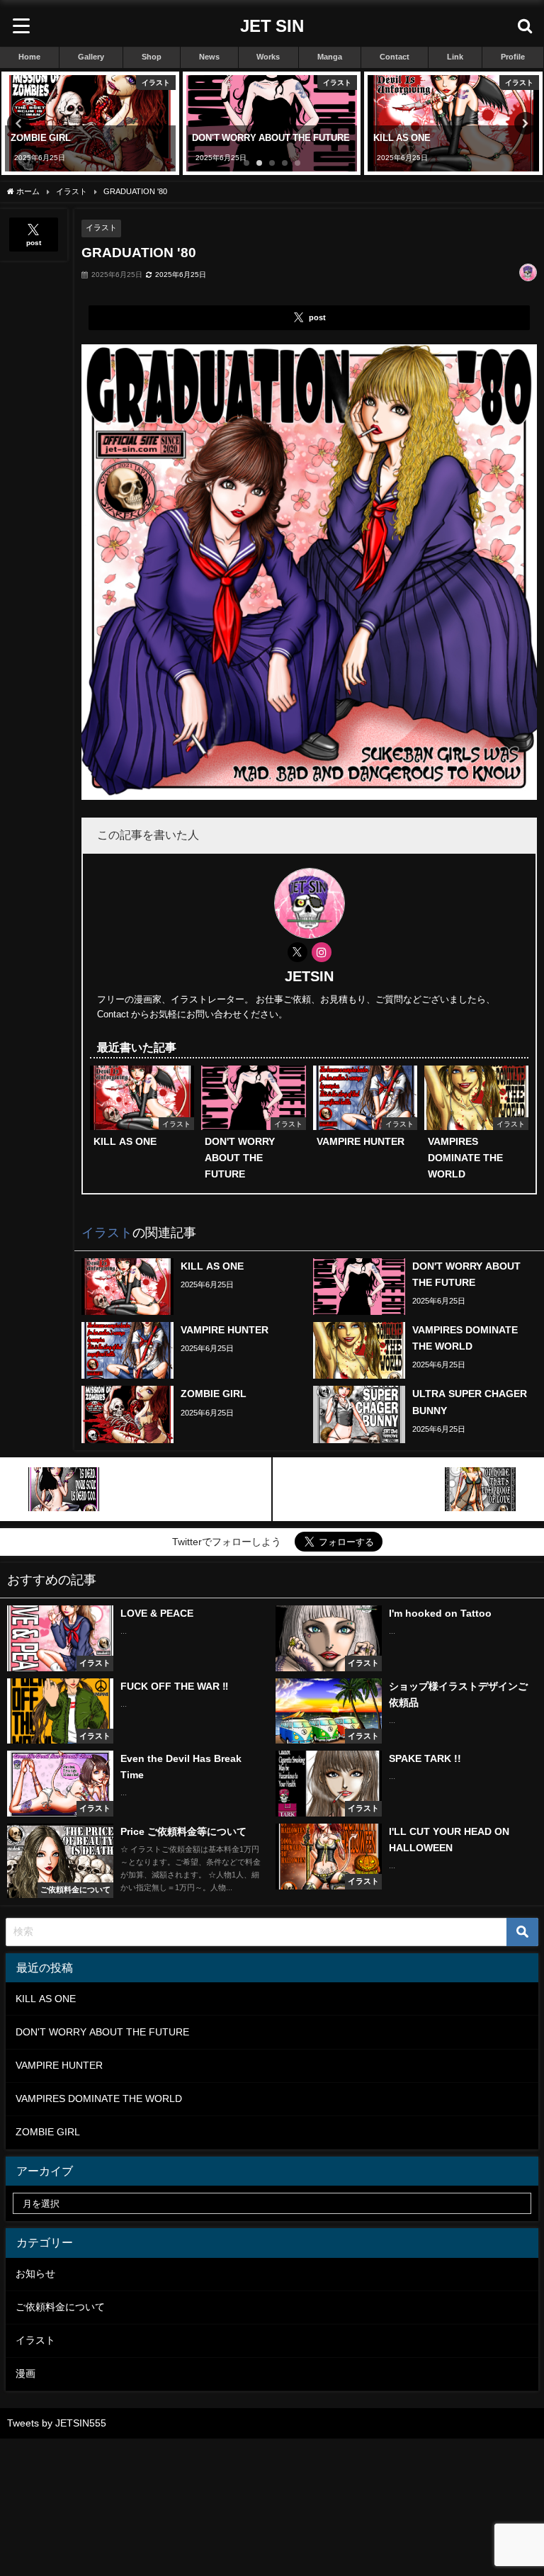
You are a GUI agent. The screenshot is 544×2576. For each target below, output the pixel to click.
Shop (152, 57)
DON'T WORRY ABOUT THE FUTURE (102, 2032)
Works (268, 57)
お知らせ (35, 2273)
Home (29, 57)
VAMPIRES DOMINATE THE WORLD (99, 2098)
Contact (395, 57)
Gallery (91, 57)
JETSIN (309, 976)
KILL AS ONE (46, 1999)
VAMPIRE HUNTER (59, 2065)
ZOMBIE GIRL (48, 2132)
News (209, 57)
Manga (330, 57)
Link (455, 57)
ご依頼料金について (60, 2307)
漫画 (25, 2373)
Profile (513, 57)
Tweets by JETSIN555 (57, 2423)
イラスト (101, 227)
